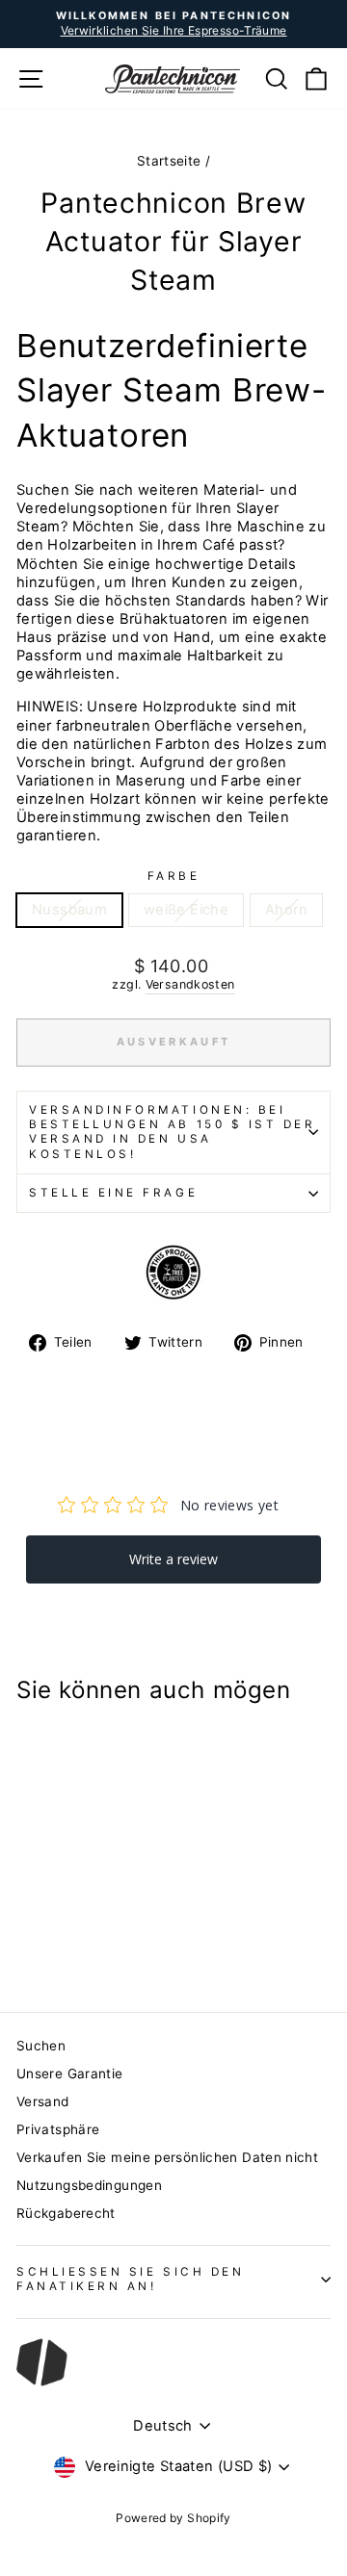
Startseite (169, 161)
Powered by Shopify (173, 2518)
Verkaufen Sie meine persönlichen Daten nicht (167, 2157)
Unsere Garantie (70, 2074)
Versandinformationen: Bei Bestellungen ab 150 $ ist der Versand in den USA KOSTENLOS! (172, 1132)
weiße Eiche (186, 910)
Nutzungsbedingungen (89, 2185)
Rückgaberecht (66, 2213)
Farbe (174, 876)
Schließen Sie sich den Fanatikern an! (130, 2279)
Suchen (41, 2046)
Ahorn (286, 910)
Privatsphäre (58, 2129)
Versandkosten (190, 984)
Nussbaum (69, 910)
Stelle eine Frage (113, 1193)
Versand (43, 2101)
